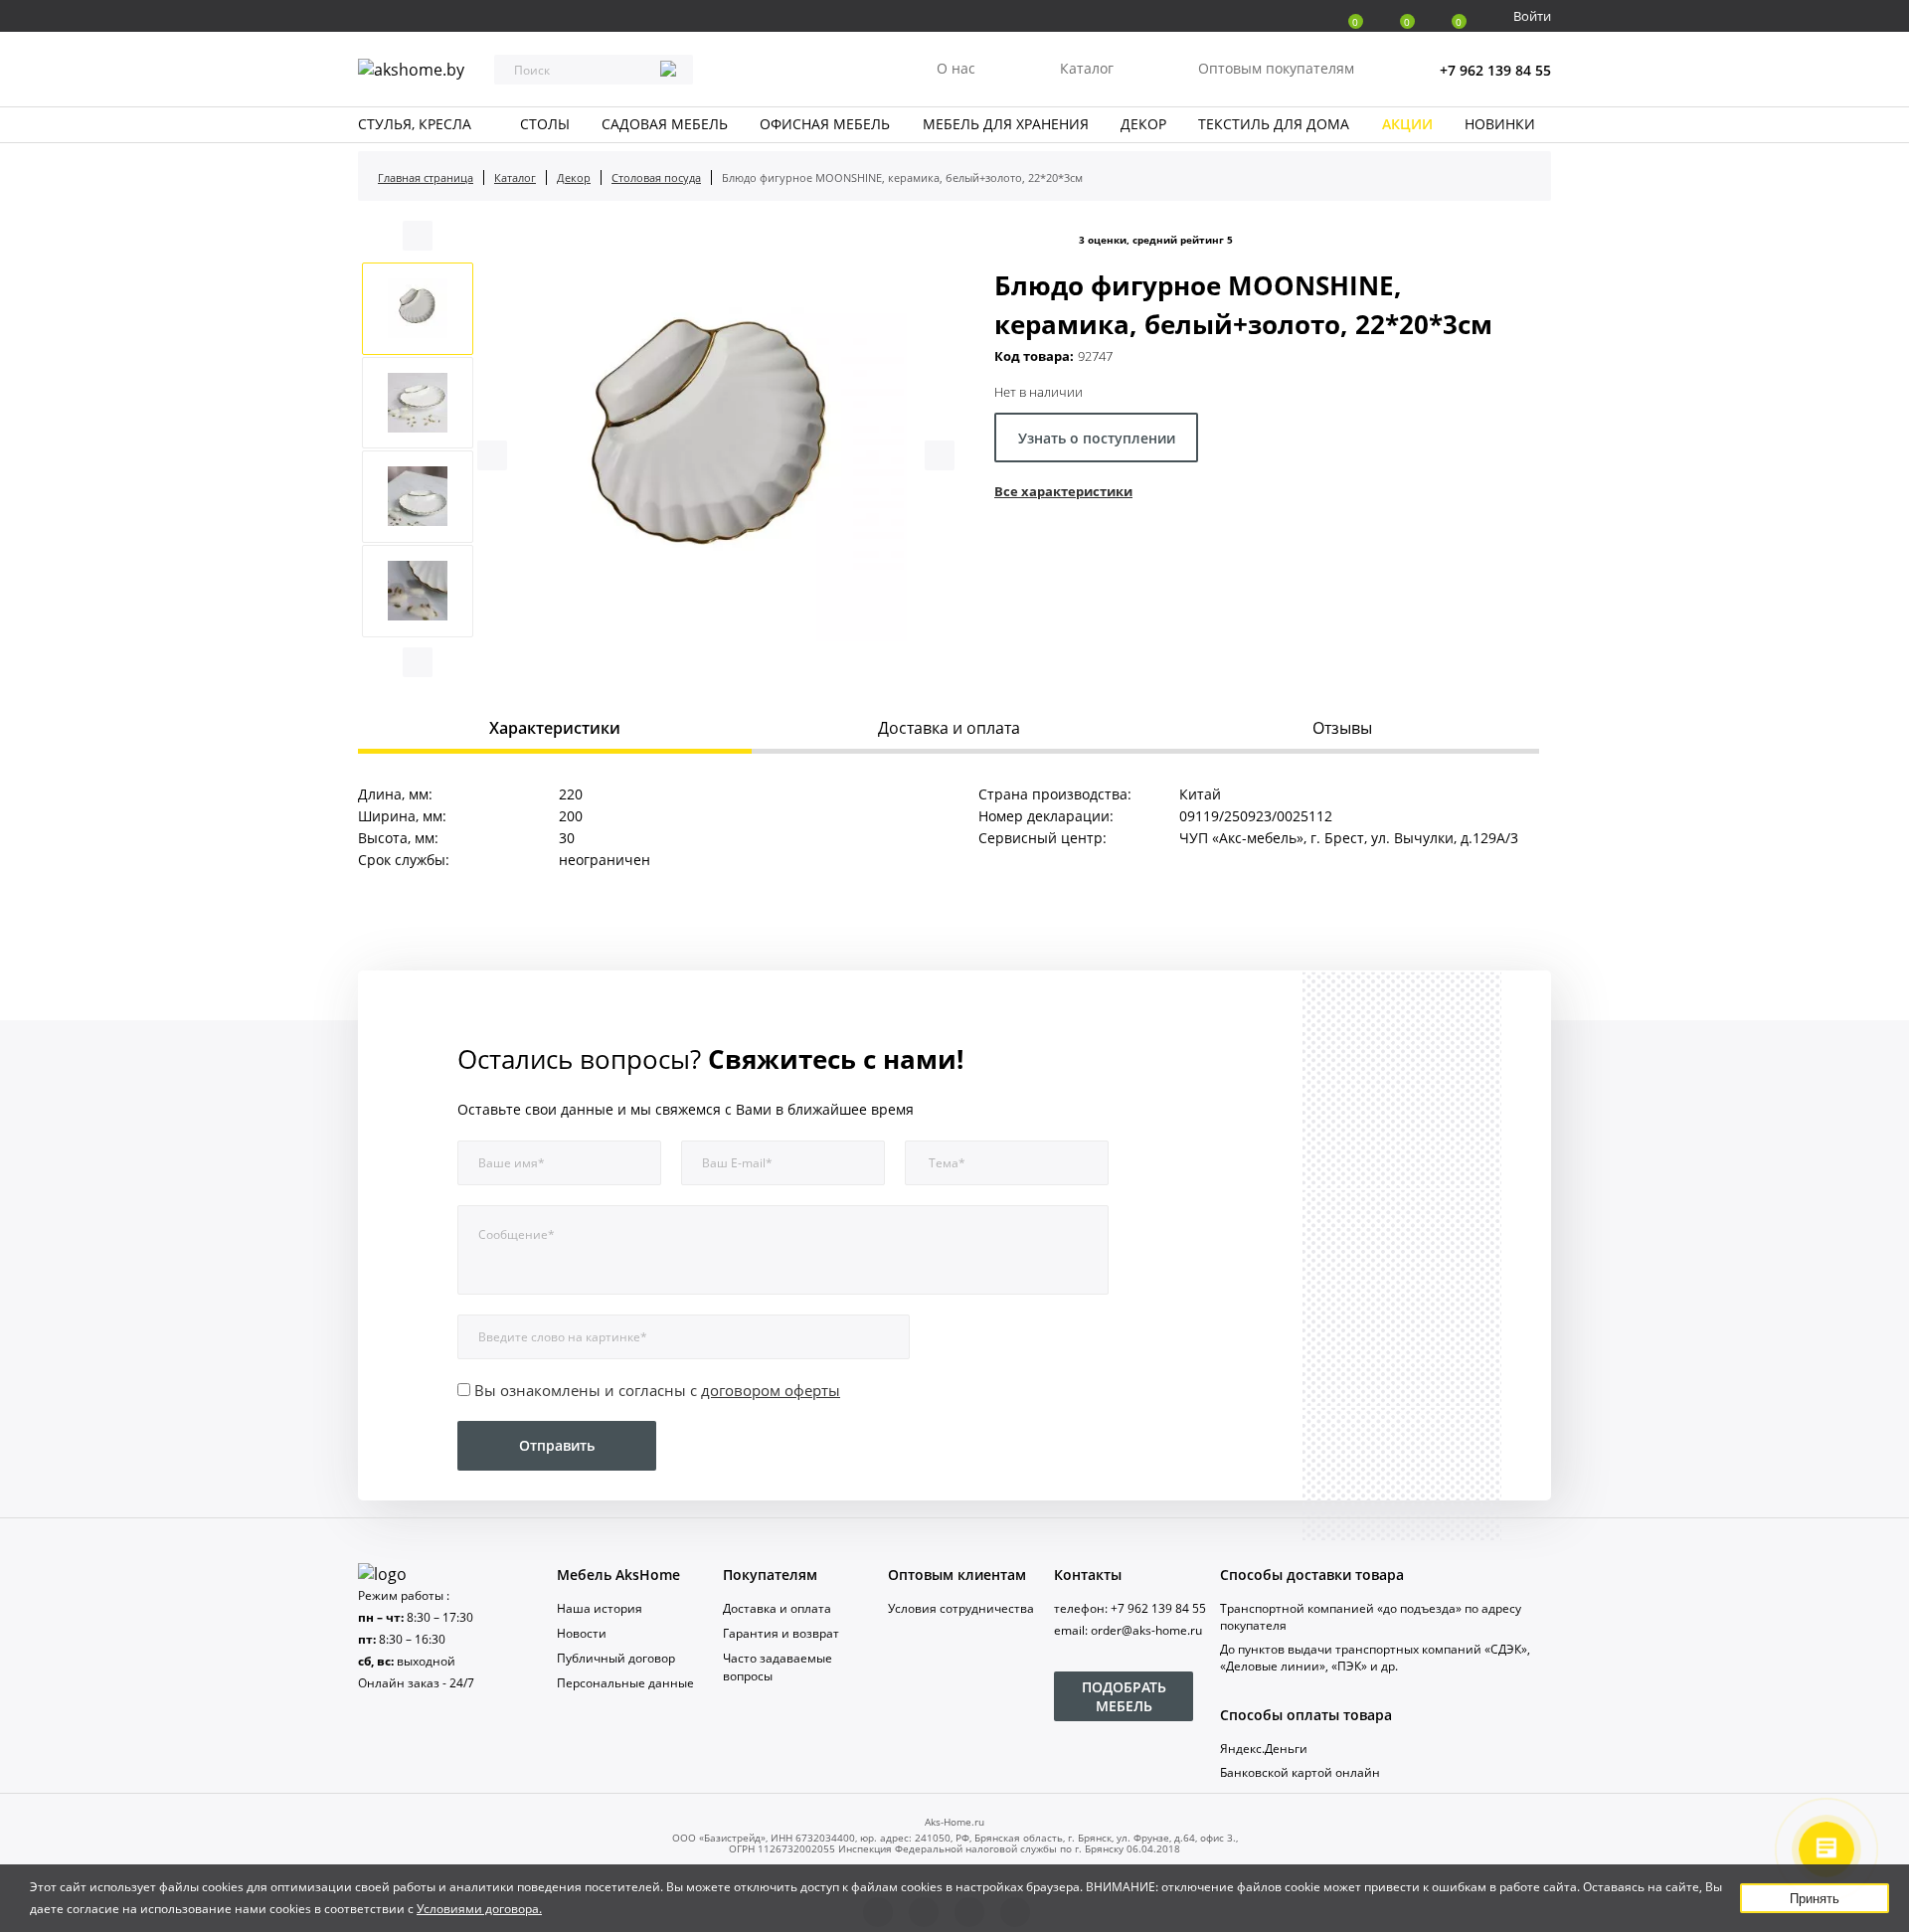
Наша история (600, 1608)
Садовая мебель (665, 124)
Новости (582, 1633)
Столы (545, 124)
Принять (1815, 1899)
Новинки (1500, 124)
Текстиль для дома (1274, 124)
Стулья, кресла (415, 124)
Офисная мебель (825, 124)
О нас (956, 68)
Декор (1143, 124)
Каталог (1087, 68)
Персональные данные (625, 1683)
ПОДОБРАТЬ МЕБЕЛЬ (1124, 1696)
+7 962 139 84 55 (1495, 70)
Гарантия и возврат (781, 1633)
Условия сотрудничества (961, 1608)
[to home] (382, 1574)
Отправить (557, 1445)
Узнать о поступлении (1097, 438)
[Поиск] (668, 71)
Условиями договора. (479, 1909)
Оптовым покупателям (1276, 68)
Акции (1407, 124)
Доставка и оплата (777, 1608)
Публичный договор (616, 1658)
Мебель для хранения (1006, 124)
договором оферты (771, 1390)
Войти (1532, 16)
